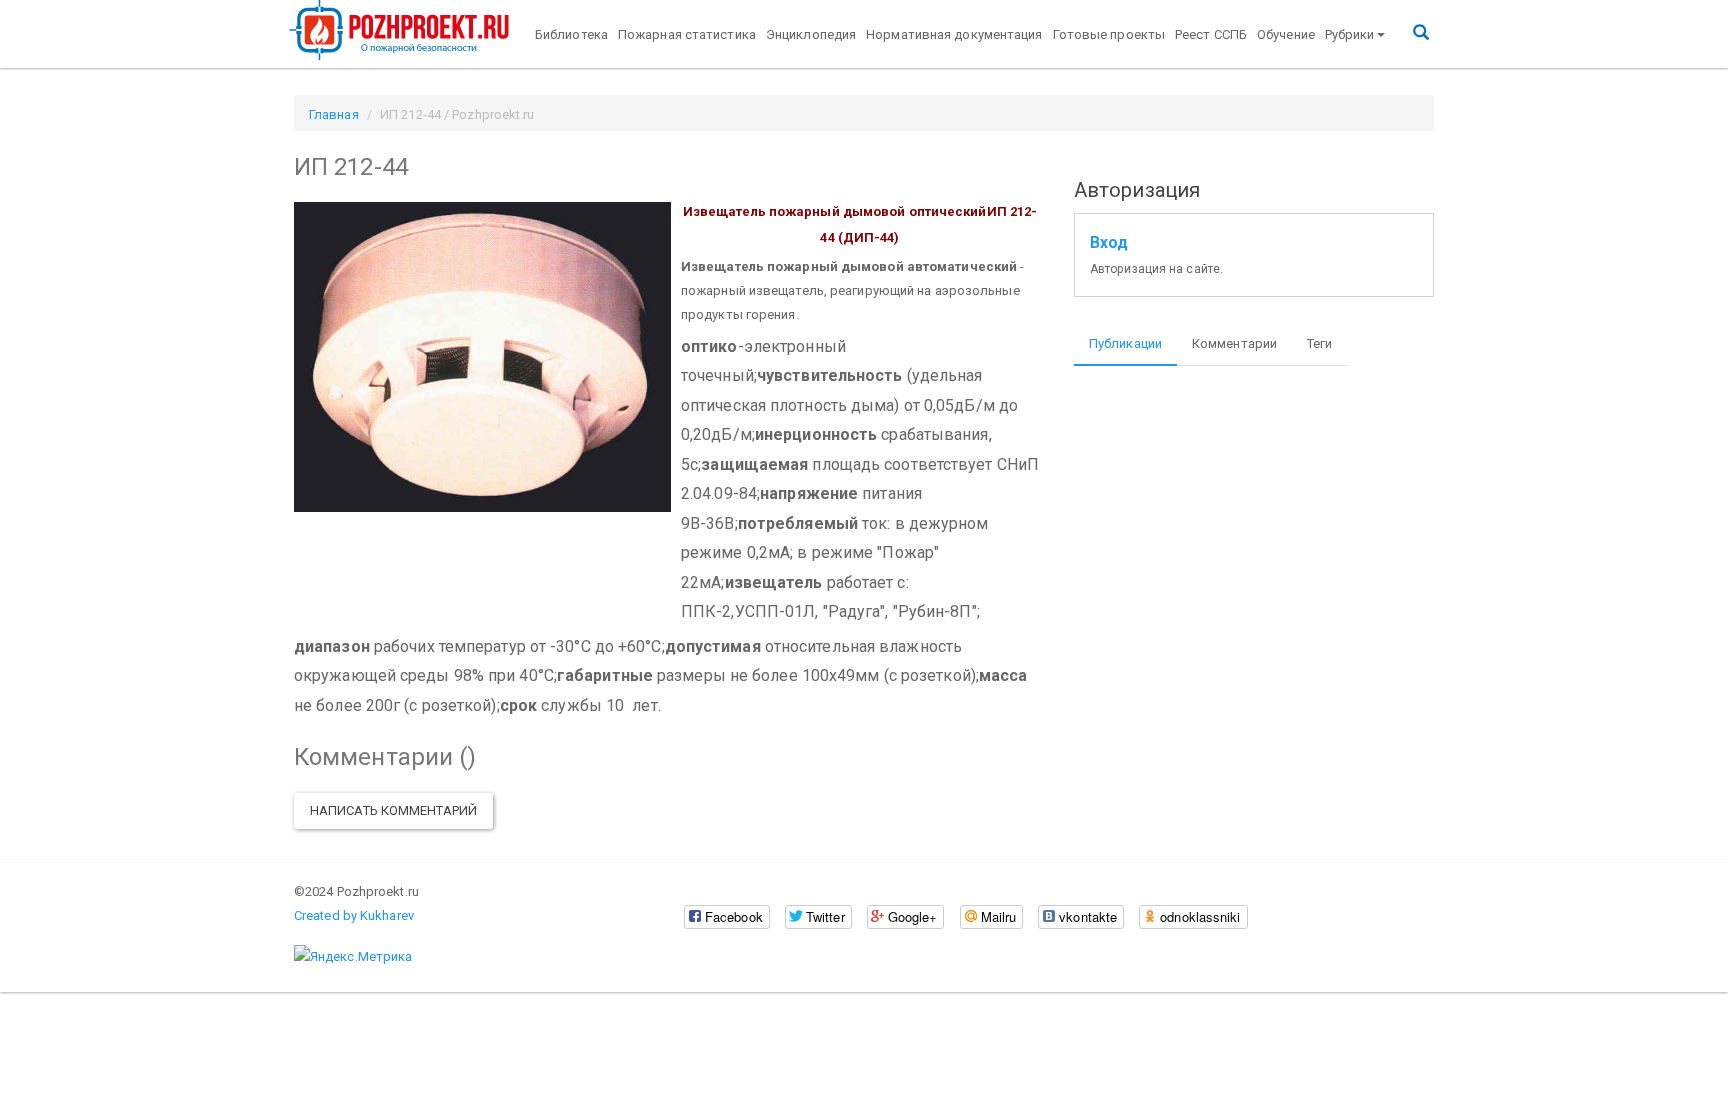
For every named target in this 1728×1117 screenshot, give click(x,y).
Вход (1109, 243)
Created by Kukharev (354, 915)
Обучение (1286, 34)
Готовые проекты (1109, 34)
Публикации (1125, 343)
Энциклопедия (811, 34)
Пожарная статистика (687, 34)
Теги (1319, 343)
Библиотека (571, 34)
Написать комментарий (393, 810)
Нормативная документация (954, 34)
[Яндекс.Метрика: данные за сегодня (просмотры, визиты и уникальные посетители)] (353, 957)
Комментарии (1234, 343)
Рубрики (1350, 34)
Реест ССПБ (1211, 34)
